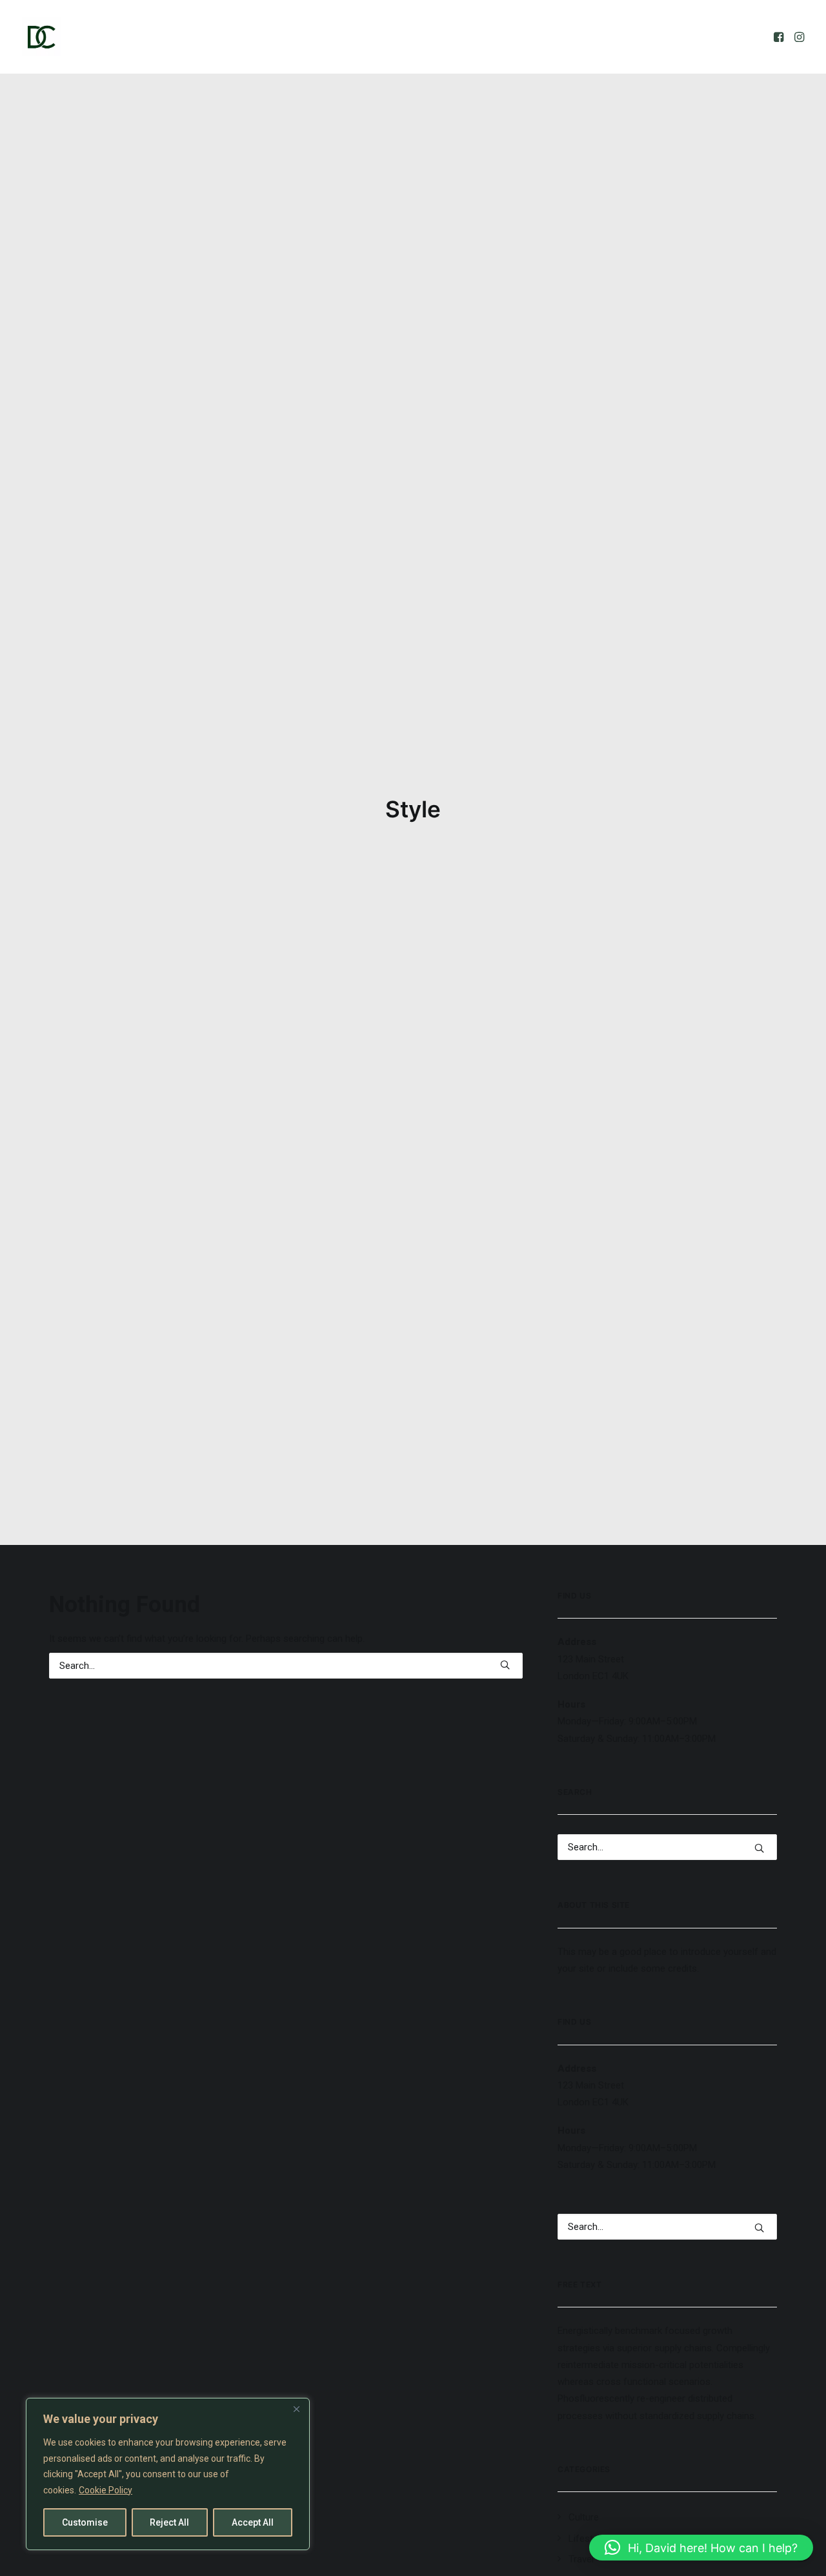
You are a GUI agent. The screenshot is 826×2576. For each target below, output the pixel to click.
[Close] (296, 2409)
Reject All (169, 2522)
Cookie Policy (106, 2490)
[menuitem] (780, 37)
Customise (85, 2522)
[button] (780, 37)
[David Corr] (41, 37)
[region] (168, 2474)
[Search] (286, 1666)
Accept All (253, 2522)
